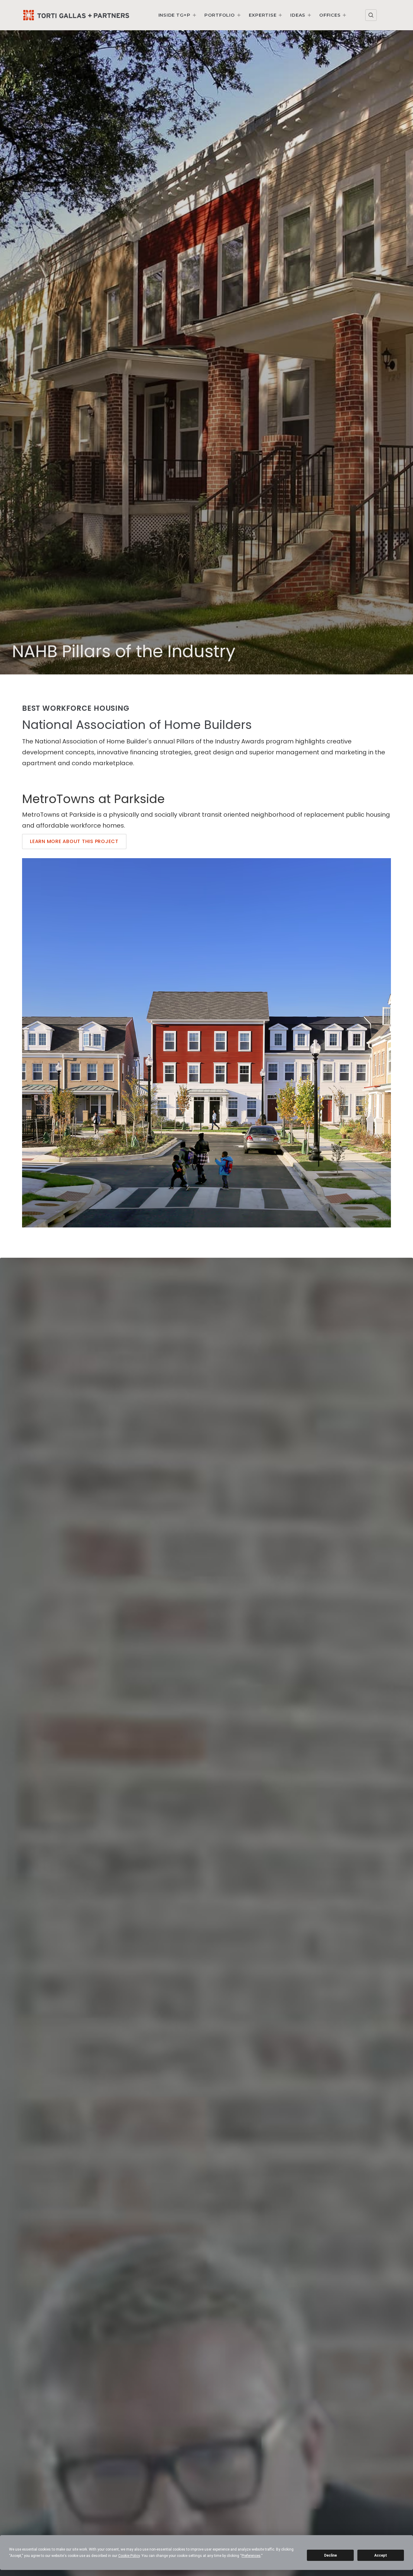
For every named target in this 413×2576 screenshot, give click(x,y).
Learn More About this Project (74, 841)
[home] (76, 15)
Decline (330, 2555)
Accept (381, 2555)
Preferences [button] (251, 2556)
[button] (178, 15)
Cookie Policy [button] (129, 2556)
